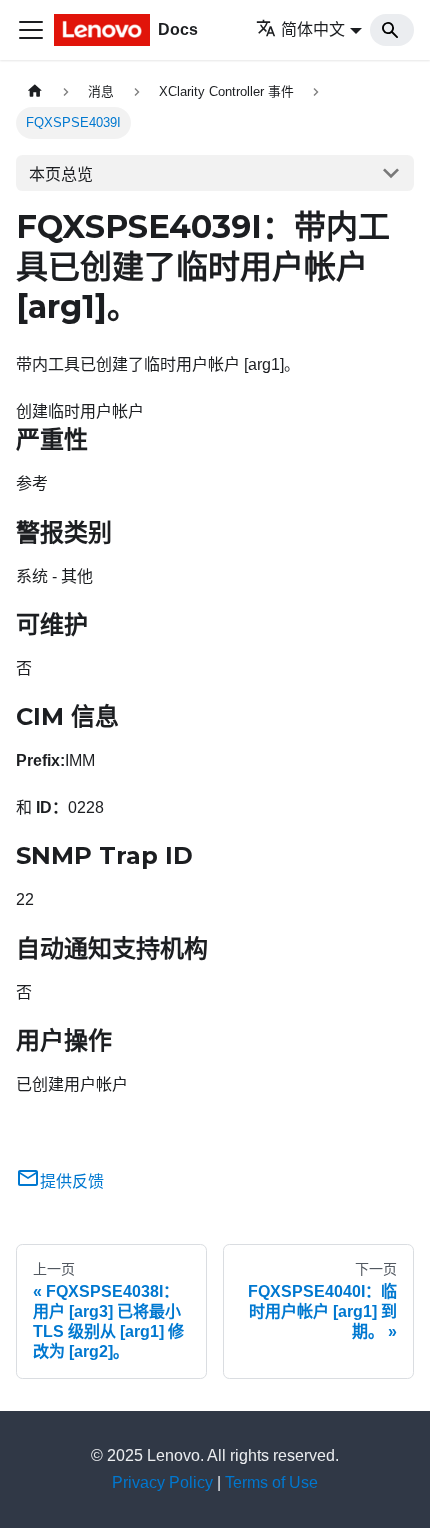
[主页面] (35, 91)
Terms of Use (271, 1482)
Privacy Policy (162, 1482)
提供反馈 (72, 1181)
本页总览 (61, 174)
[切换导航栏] (31, 30)
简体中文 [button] (313, 29)
